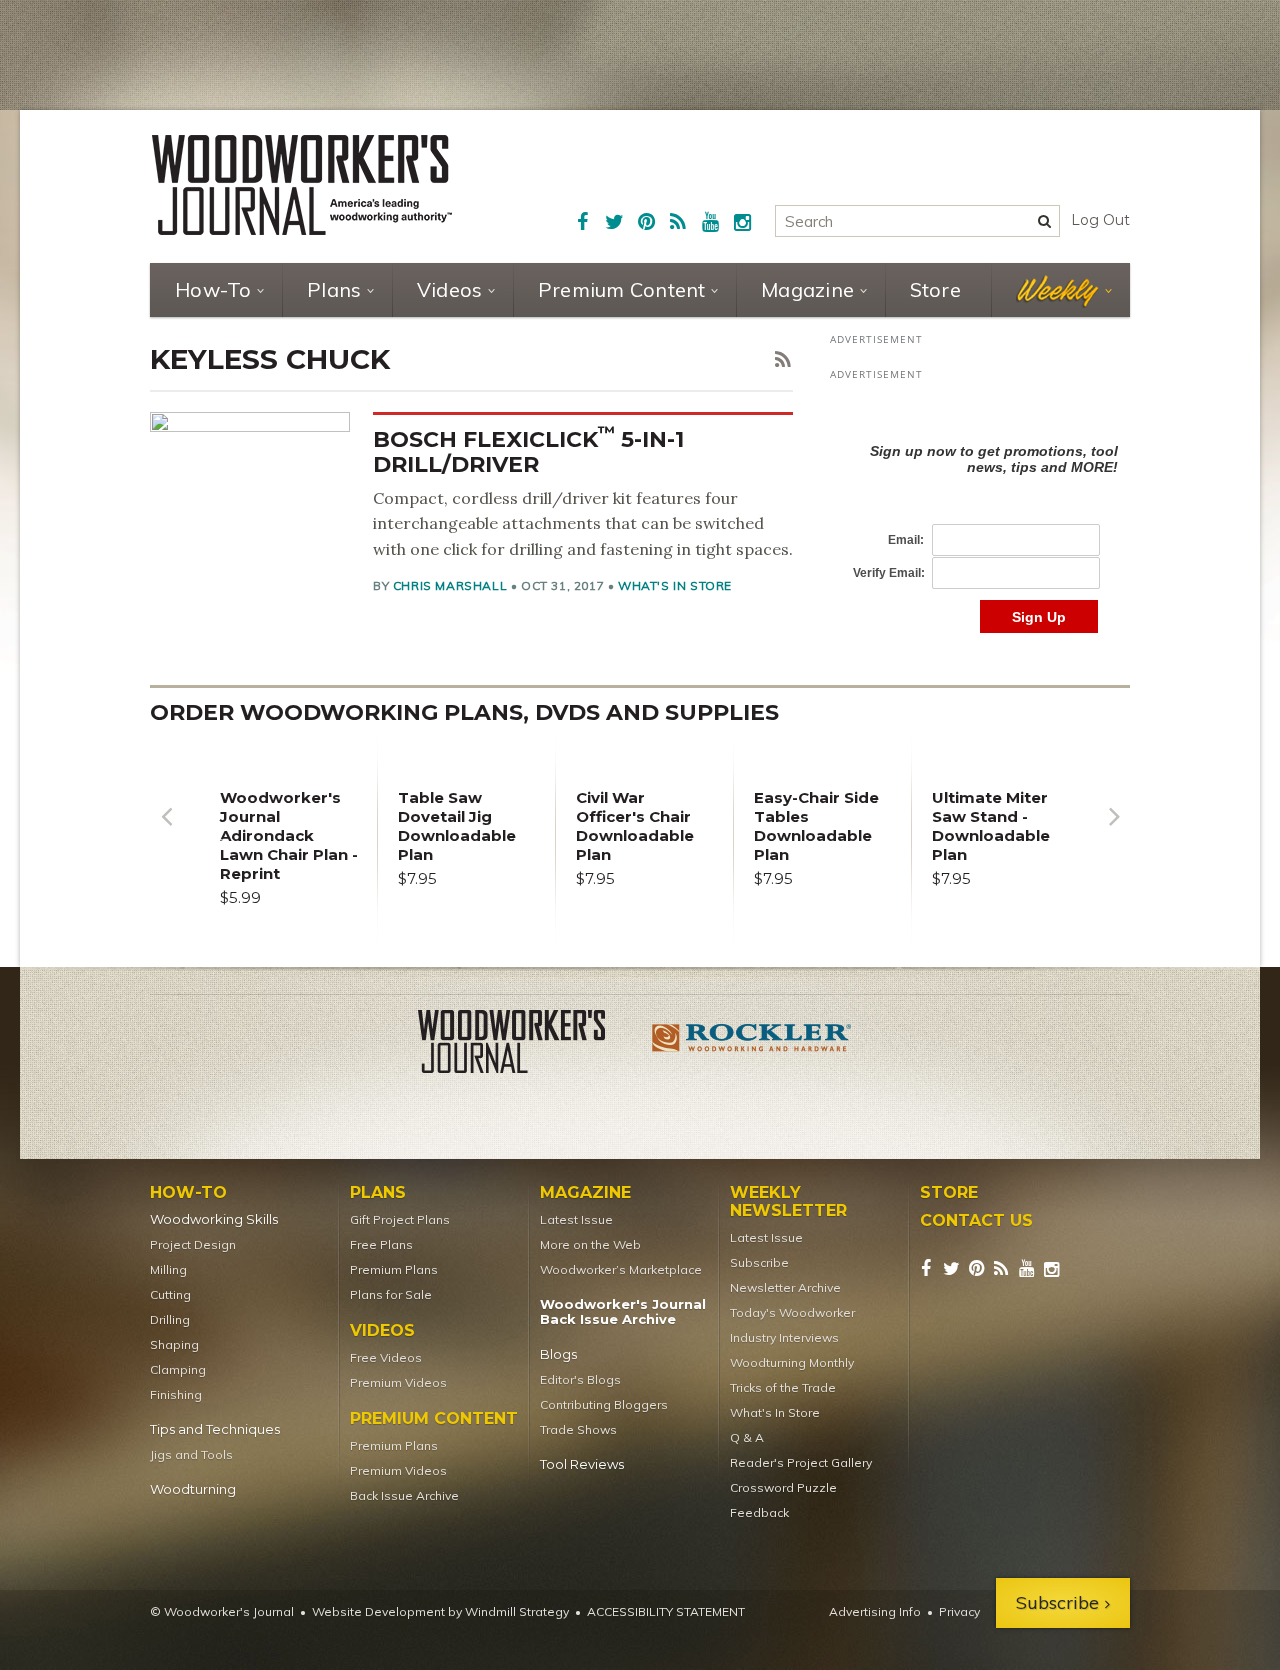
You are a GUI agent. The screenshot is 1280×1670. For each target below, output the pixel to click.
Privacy (959, 1611)
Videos (450, 289)
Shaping (174, 1344)
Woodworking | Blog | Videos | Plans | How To (302, 185)
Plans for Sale (391, 1294)
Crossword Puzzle (783, 1487)
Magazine (807, 289)
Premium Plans (394, 1269)
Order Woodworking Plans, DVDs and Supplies (464, 712)
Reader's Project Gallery (801, 1462)
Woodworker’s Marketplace (621, 1269)
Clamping (178, 1369)
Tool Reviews (582, 1464)
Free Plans (381, 1244)
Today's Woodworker (792, 1312)
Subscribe (759, 1262)
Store (935, 289)
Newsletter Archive (785, 1287)
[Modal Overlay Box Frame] (980, 517)
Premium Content (622, 289)
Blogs (558, 1354)
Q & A (747, 1437)
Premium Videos (398, 1382)
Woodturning (193, 1489)
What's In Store (675, 585)
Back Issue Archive (404, 1495)
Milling (168, 1269)
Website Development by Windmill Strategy (440, 1611)
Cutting (170, 1294)
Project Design (193, 1244)
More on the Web (590, 1244)
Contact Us (976, 1221)
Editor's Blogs (580, 1379)
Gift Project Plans (400, 1219)
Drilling (170, 1319)
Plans (334, 289)
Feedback (759, 1512)
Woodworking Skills (214, 1219)
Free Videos (386, 1357)
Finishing (176, 1394)
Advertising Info (875, 1611)
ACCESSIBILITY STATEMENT (666, 1611)
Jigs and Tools (191, 1454)
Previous (166, 831)
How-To (213, 289)
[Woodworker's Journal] (528, 1045)
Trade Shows (578, 1429)
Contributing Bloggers (604, 1404)
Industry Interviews (784, 1337)
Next (1114, 831)
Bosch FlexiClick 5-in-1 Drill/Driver (528, 452)
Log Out (1100, 220)
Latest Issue (576, 1219)
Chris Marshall (450, 585)
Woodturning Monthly (792, 1362)
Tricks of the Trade (783, 1387)
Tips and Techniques (215, 1429)
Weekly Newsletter (788, 1202)
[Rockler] (752, 1045)
